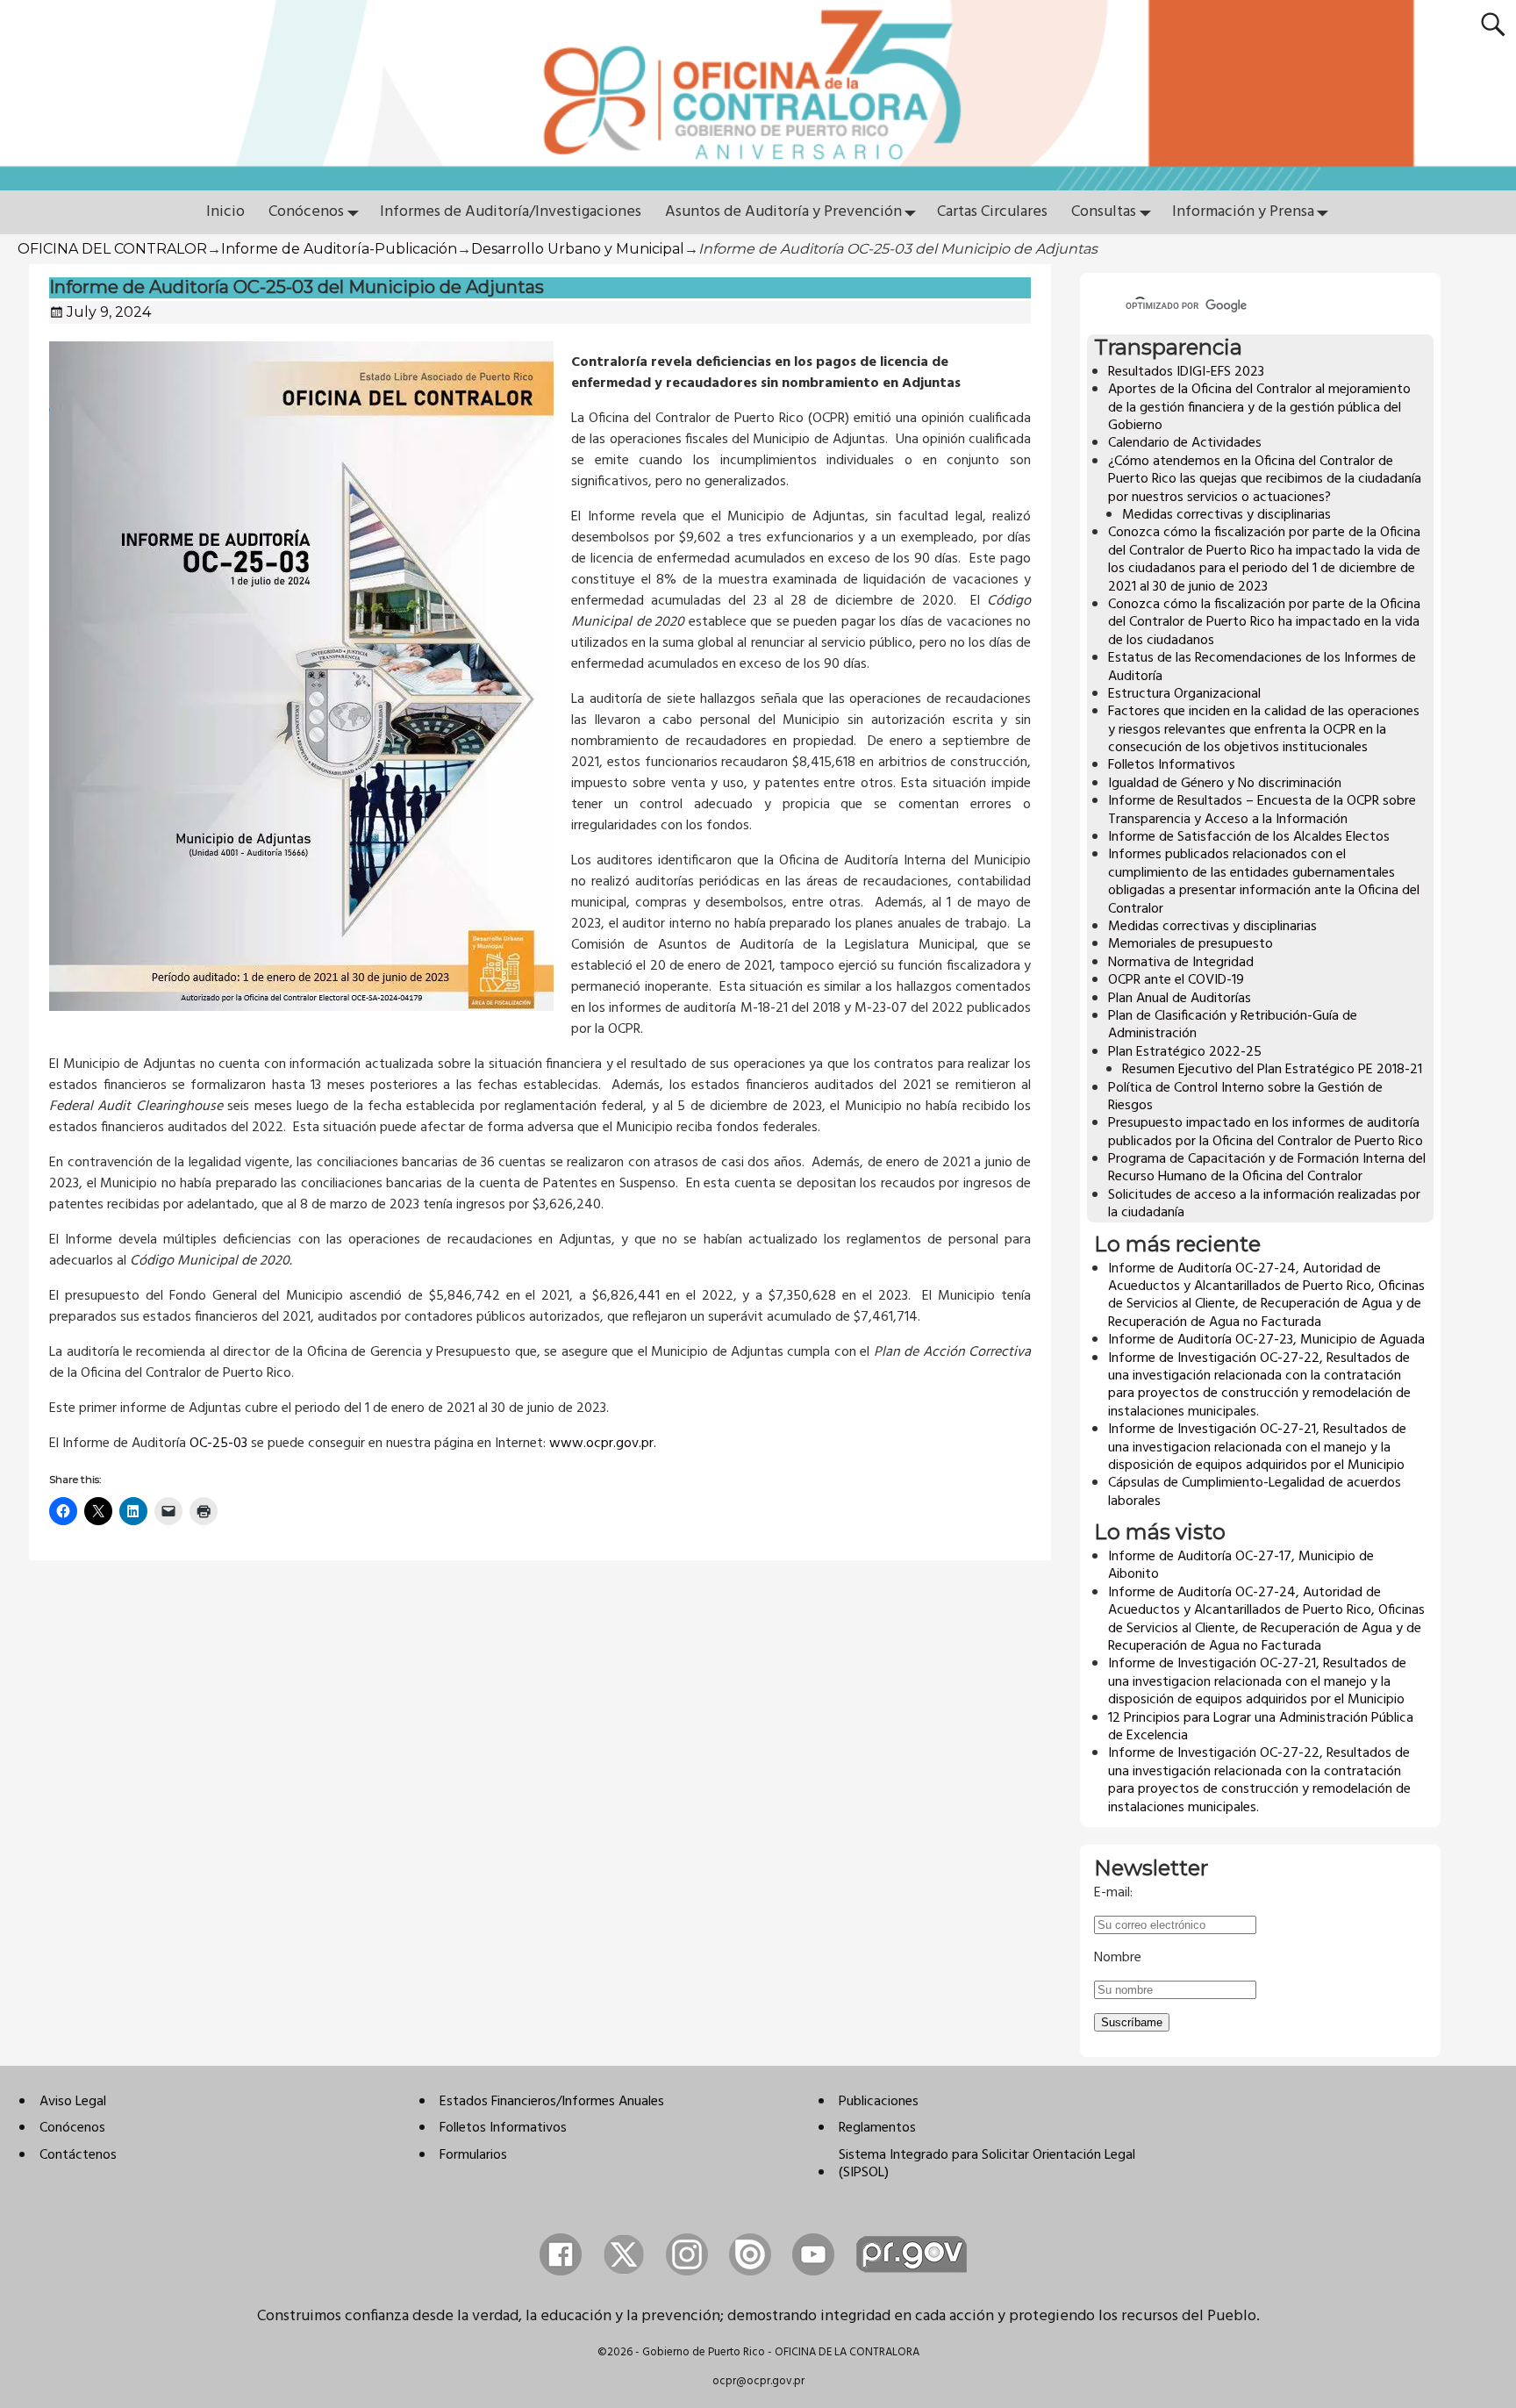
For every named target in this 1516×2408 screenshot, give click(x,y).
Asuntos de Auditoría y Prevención (783, 212)
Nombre (1118, 1958)
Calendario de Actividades (1185, 443)
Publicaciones (879, 2102)
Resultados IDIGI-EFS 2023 (1186, 372)
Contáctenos (78, 2155)
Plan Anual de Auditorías (1180, 999)
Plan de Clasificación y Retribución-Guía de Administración (1233, 1025)
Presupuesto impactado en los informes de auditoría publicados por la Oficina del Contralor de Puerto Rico (1266, 1132)
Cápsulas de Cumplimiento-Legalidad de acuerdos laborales (1255, 1492)
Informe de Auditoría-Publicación (339, 249)
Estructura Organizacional (1184, 694)
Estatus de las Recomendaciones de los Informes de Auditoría (1262, 667)
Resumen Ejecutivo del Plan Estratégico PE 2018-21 (1272, 1070)
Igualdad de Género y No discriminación (1225, 784)
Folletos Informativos (1172, 765)
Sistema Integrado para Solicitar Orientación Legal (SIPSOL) (987, 2164)
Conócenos (306, 212)
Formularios (473, 2155)
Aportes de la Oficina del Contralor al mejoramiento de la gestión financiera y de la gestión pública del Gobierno (1259, 408)
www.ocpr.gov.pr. (603, 1444)
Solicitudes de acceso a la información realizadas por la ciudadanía (1264, 1204)
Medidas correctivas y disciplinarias (1226, 515)
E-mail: (1113, 1893)
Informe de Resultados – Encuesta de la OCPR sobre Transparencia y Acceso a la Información (1262, 810)
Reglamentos (877, 2128)
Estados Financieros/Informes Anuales (552, 2102)
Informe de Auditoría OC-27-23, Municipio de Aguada (1266, 1340)
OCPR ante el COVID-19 (1176, 980)
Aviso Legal (73, 2102)
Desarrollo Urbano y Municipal (578, 249)
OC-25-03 (218, 1444)
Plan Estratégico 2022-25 (1185, 1052)
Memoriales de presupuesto (1191, 944)
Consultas (1104, 212)
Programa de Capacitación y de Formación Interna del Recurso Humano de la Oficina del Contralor (1267, 1168)
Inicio (225, 212)
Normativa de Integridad (1181, 963)
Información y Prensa (1243, 212)
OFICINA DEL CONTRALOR (112, 249)
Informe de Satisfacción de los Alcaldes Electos (1249, 837)
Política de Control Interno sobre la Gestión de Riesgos (1245, 1097)
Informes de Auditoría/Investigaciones (511, 212)
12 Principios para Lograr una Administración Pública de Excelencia (1261, 1727)
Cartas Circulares (992, 212)
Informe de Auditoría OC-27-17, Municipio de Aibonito (1241, 1566)
